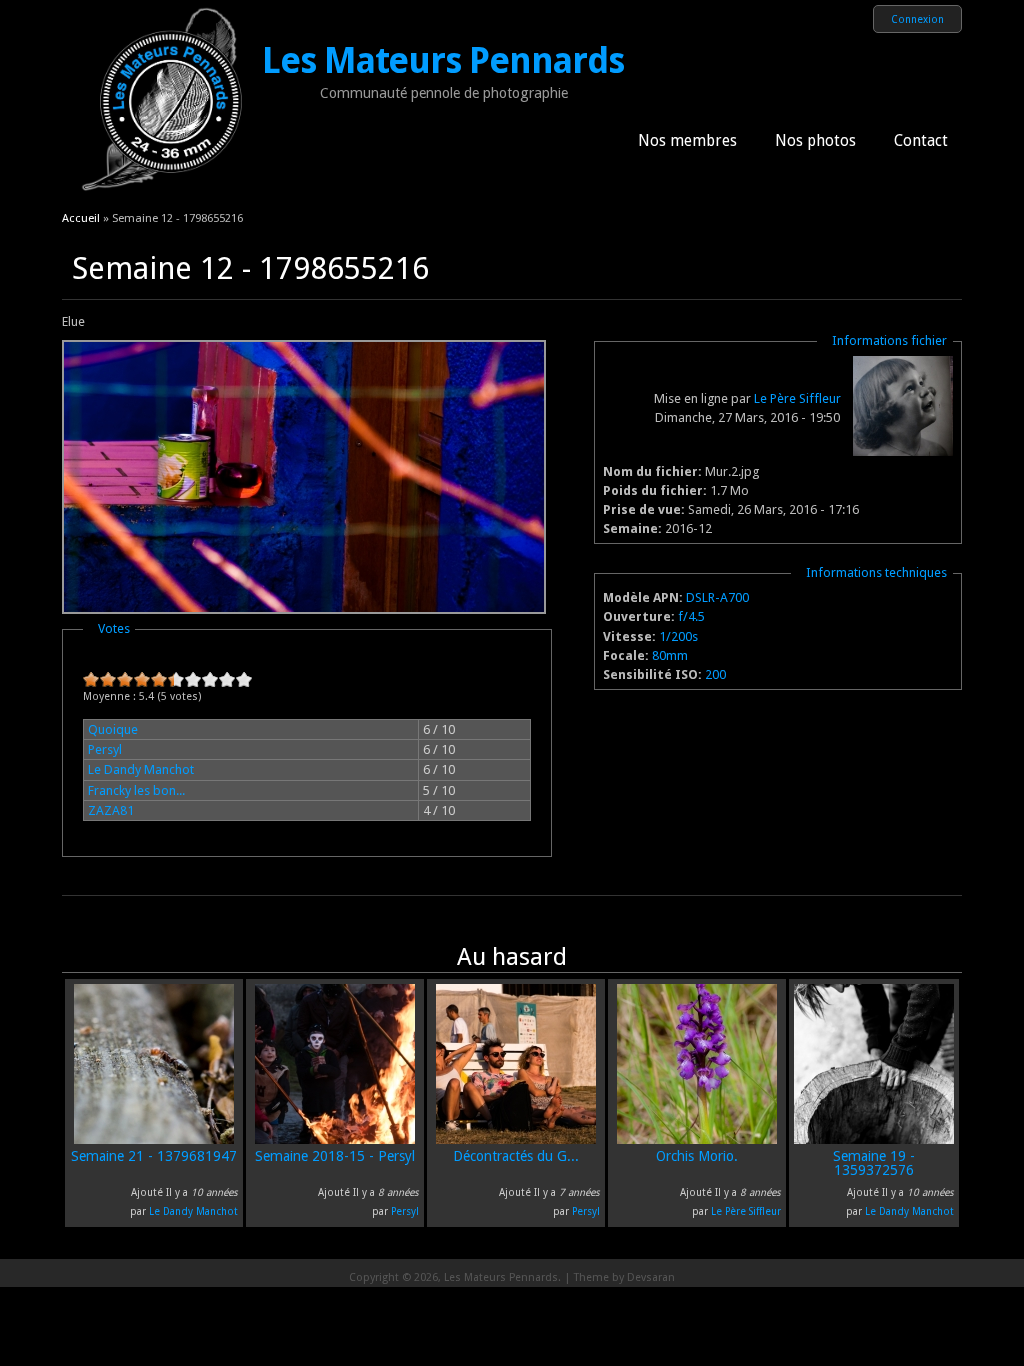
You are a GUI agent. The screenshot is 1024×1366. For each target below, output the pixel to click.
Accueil (81, 218)
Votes (114, 628)
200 (715, 674)
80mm (670, 655)
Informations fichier (889, 340)
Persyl (105, 749)
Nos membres (687, 141)
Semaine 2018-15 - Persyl (335, 1156)
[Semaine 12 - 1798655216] (304, 609)
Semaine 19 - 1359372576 (874, 1163)
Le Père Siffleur (797, 398)
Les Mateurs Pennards (443, 61)
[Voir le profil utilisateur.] (903, 451)
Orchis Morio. (697, 1156)
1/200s (678, 636)
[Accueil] (162, 195)
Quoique (113, 729)
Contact (921, 141)
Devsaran (651, 1277)
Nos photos (815, 141)
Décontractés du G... (516, 1156)
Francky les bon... (136, 790)
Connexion (917, 19)
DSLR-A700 (717, 597)
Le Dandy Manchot (141, 769)
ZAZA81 (111, 810)
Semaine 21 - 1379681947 (154, 1156)
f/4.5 (691, 616)
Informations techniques (876, 572)
